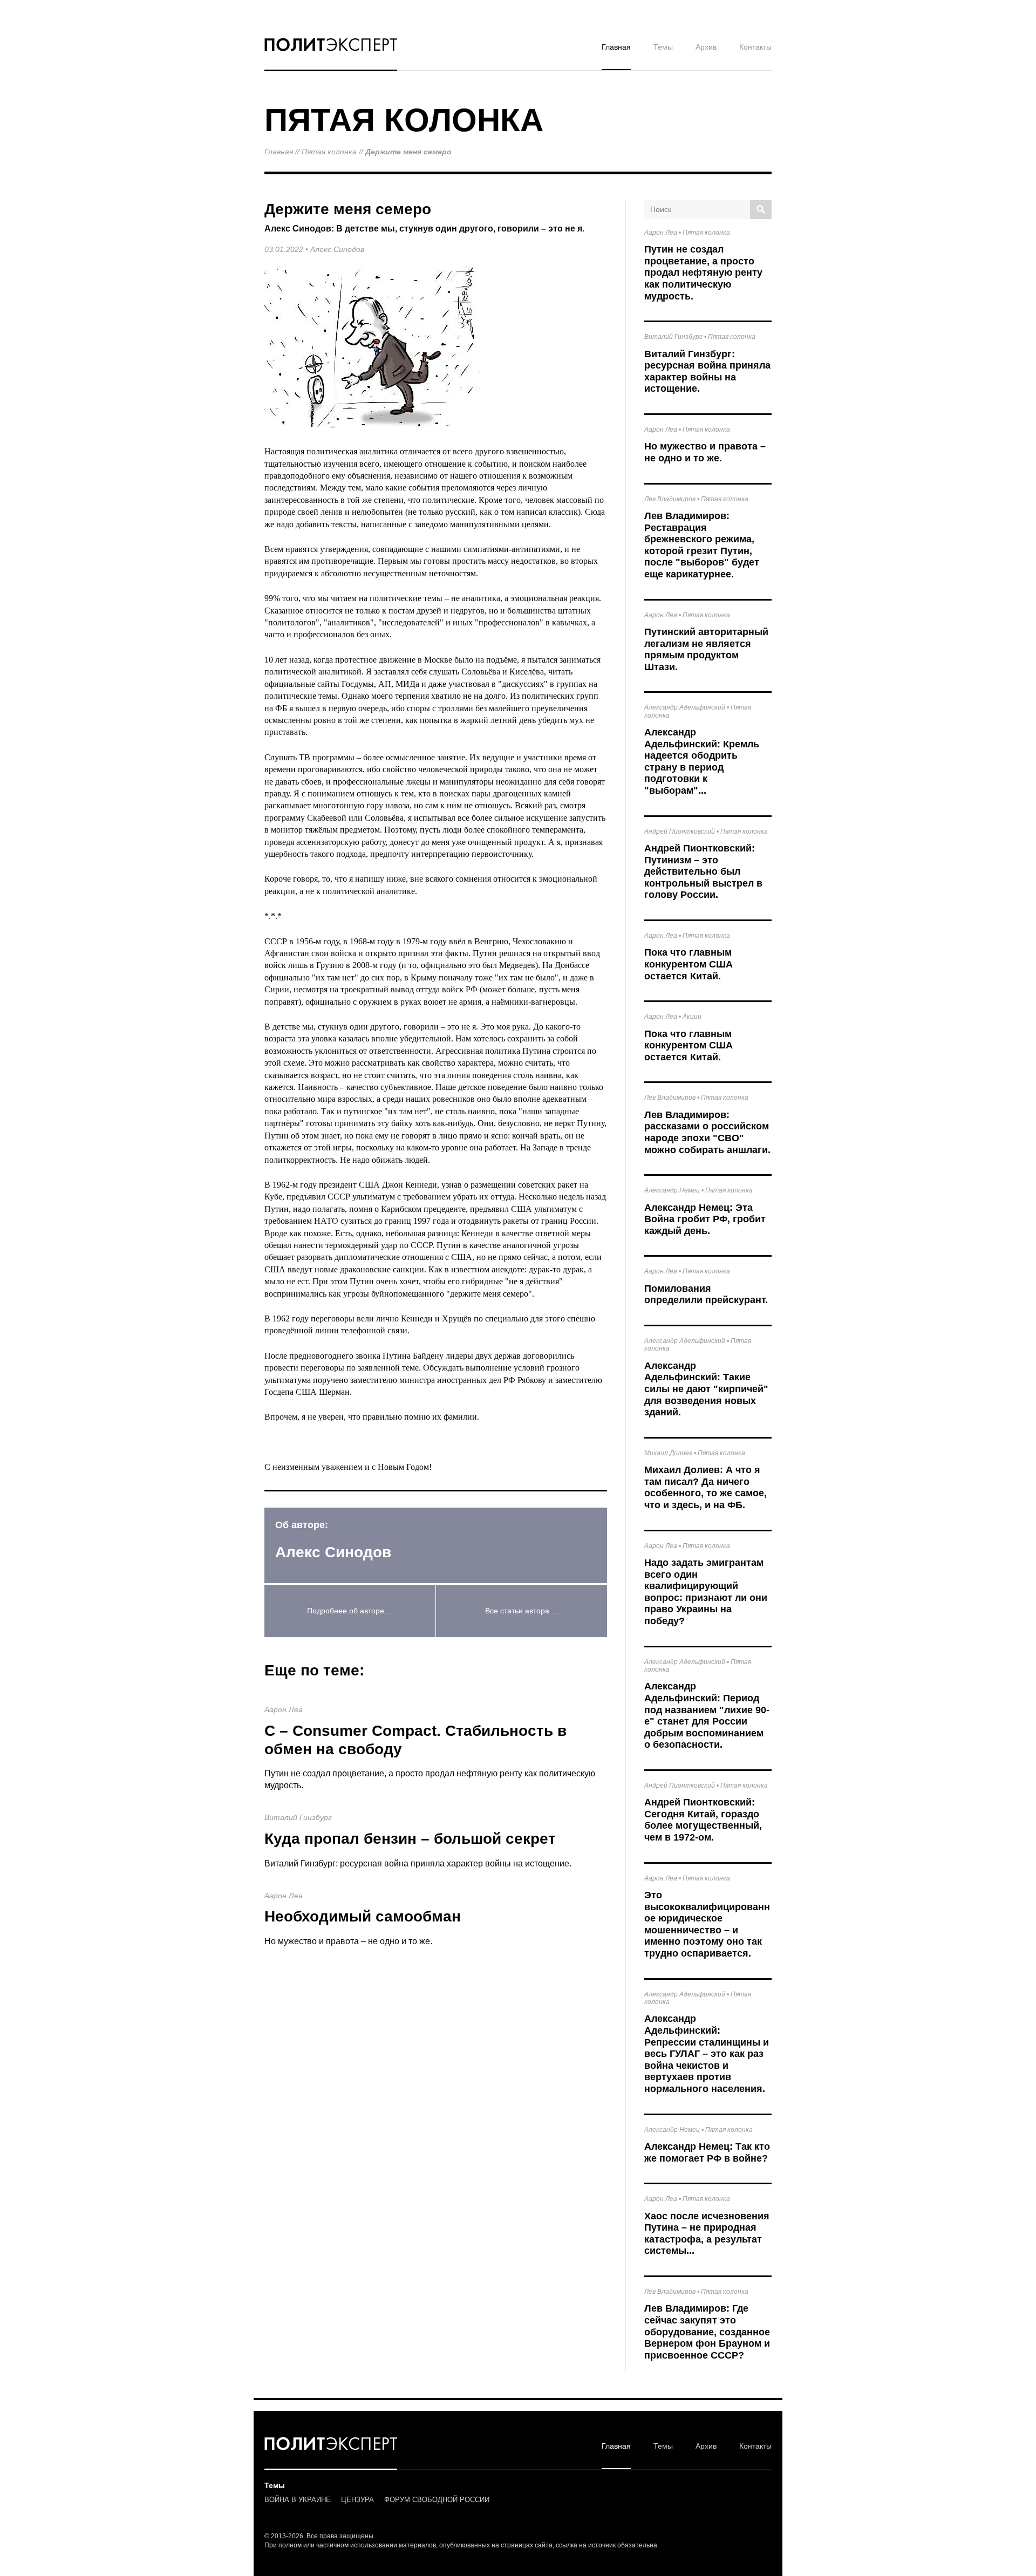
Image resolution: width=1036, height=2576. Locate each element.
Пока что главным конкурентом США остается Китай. (689, 964)
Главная (616, 47)
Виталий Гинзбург (298, 1817)
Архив (706, 47)
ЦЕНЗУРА (357, 2500)
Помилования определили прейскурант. (706, 1294)
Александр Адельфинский (685, 707)
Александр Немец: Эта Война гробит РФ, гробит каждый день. (705, 1219)
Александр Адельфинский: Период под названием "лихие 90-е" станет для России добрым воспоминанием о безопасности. (707, 1715)
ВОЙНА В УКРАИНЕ (298, 2500)
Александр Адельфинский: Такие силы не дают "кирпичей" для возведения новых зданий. (706, 1389)
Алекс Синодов (337, 249)
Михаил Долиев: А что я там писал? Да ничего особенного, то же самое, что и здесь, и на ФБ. (706, 1487)
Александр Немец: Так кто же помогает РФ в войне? (707, 2152)
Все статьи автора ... (522, 1611)
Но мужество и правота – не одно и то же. (348, 1941)
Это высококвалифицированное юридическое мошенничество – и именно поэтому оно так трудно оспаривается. (707, 1924)
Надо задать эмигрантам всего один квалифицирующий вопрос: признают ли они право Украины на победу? (706, 1592)
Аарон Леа (284, 1709)
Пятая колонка (329, 152)
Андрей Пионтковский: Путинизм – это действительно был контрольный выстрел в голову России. (703, 871)
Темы (663, 47)
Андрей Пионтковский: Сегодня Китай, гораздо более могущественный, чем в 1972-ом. (703, 1820)
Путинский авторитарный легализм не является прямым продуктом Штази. (706, 649)
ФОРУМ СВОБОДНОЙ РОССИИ (437, 2500)
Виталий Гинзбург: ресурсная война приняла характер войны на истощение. (418, 1863)
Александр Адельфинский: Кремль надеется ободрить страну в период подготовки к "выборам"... (702, 761)
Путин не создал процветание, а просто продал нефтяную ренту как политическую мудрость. (703, 272)
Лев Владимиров (670, 499)
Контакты (755, 47)
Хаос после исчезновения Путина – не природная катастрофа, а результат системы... (707, 2234)
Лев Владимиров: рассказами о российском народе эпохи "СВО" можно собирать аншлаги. (707, 1132)
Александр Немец (672, 1190)
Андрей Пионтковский (680, 832)
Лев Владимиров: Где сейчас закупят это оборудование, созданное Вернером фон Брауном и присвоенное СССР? (707, 2332)
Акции (692, 1017)
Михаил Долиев (668, 1453)
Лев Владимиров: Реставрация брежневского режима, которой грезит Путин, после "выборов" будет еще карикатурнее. (702, 545)
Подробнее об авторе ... (350, 1611)
